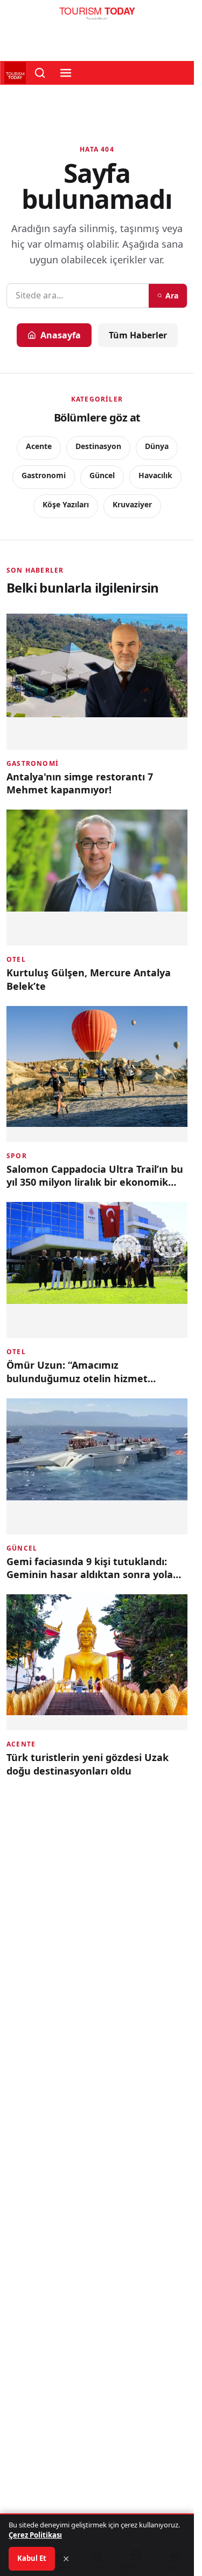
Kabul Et (32, 2558)
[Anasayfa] (97, 16)
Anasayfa (61, 335)
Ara (172, 295)
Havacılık (155, 475)
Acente (39, 446)
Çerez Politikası (35, 2535)
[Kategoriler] (66, 73)
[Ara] (40, 73)
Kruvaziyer (132, 504)
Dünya (157, 446)
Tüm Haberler (138, 335)
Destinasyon (98, 446)
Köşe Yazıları (66, 504)
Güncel (102, 475)
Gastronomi (44, 475)
